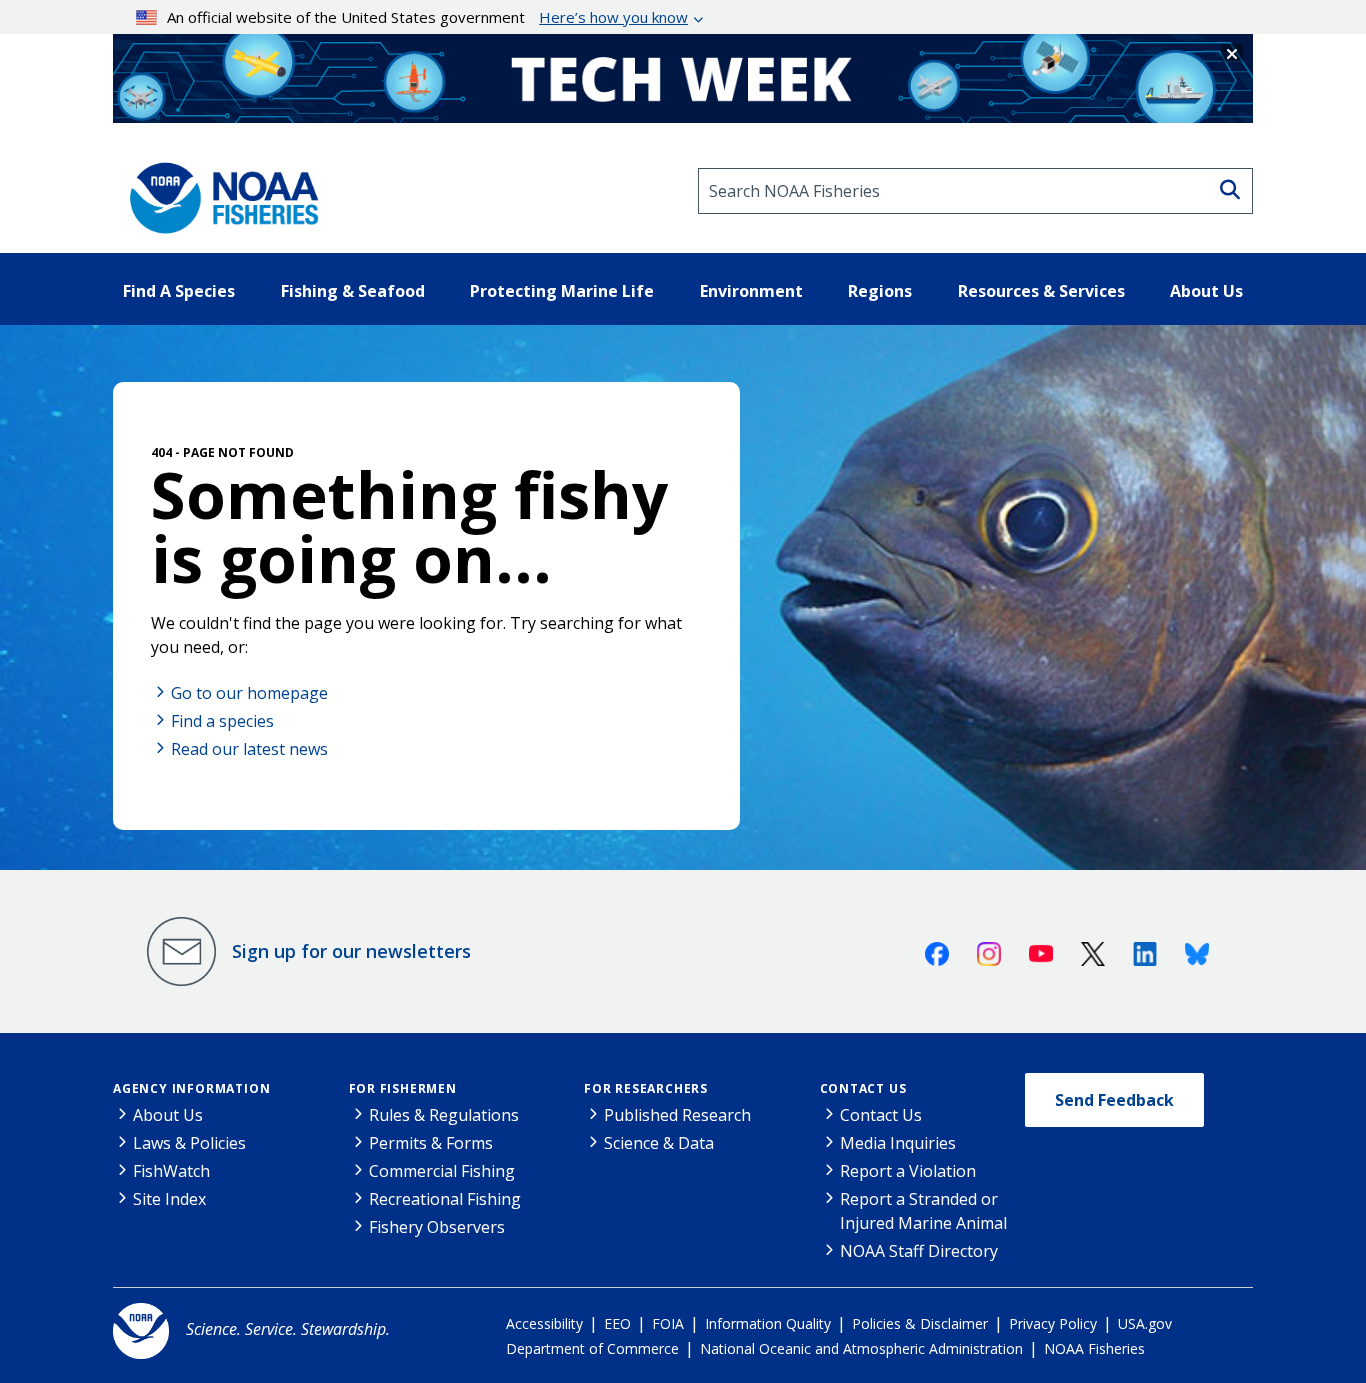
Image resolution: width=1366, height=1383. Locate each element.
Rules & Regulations (444, 1115)
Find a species (222, 721)
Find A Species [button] (179, 291)
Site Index (169, 1199)
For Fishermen (403, 1088)
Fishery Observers (437, 1227)
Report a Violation (908, 1171)
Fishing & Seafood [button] (353, 291)
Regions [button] (880, 291)
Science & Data (659, 1143)
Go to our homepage (249, 693)
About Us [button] (1206, 291)
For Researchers (646, 1088)
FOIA (668, 1323)
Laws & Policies (189, 1143)
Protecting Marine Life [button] (562, 291)
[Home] (218, 191)
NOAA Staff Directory (919, 1251)
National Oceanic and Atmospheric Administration (861, 1348)
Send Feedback (1114, 1100)
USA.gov (1145, 1323)
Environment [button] (751, 291)
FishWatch (171, 1171)
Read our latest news (249, 749)
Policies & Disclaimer (920, 1323)
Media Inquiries (898, 1143)
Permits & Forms (431, 1143)
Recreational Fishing (445, 1199)
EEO (617, 1323)
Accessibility (544, 1323)
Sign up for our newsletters (351, 951)
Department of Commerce (592, 1348)
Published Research (677, 1115)
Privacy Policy (1053, 1323)
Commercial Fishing (442, 1171)
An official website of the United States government (427, 17)
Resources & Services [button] (1041, 291)
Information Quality (768, 1323)
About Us (168, 1115)
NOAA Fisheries (1094, 1348)
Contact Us (863, 1088)
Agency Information (191, 1088)
